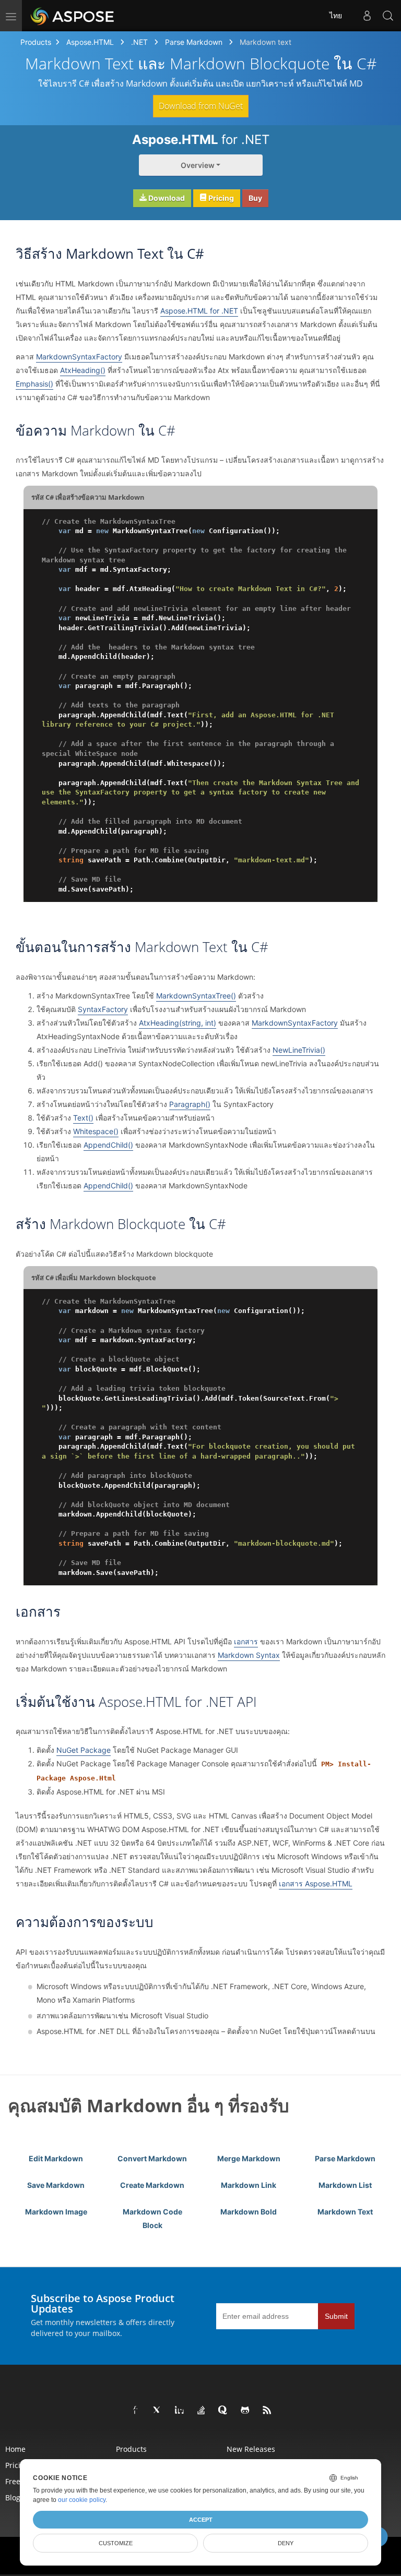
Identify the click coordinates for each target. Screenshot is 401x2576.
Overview (198, 165)
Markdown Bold (249, 2212)
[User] (367, 16)
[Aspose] (73, 16)
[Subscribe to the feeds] (267, 2411)
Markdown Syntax (249, 1655)
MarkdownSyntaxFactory (79, 357)
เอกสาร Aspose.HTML (316, 1883)
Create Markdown (152, 2185)
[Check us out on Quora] (223, 2411)
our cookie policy (82, 2500)
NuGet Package (84, 1750)
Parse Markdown (194, 42)
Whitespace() (96, 1131)
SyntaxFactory (103, 1009)
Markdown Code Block (152, 2218)
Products (36, 42)
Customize (116, 2543)
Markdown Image (56, 2212)
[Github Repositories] (245, 2411)
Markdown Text (345, 2212)
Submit (336, 2316)
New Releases (251, 2449)
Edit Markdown (56, 2158)
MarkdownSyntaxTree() (196, 996)
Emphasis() (34, 384)
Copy (354, 521)
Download (166, 198)
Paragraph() (190, 1104)
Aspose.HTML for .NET (199, 311)
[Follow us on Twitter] (158, 2411)
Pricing (220, 198)
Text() (83, 1118)
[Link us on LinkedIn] (180, 2411)
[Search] (388, 16)
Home (15, 2449)
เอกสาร (246, 1641)
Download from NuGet (201, 106)
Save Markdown (56, 2185)
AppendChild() (108, 1145)
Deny (286, 2543)
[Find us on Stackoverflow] (202, 2411)
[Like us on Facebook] (136, 2411)
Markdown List (345, 2185)
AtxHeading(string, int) (178, 1023)
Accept (201, 2520)
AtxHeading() (83, 370)
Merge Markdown (249, 2158)
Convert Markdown (152, 2158)
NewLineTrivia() (299, 1050)
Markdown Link (249, 2185)
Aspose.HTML (90, 42)
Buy (255, 198)
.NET (139, 42)
